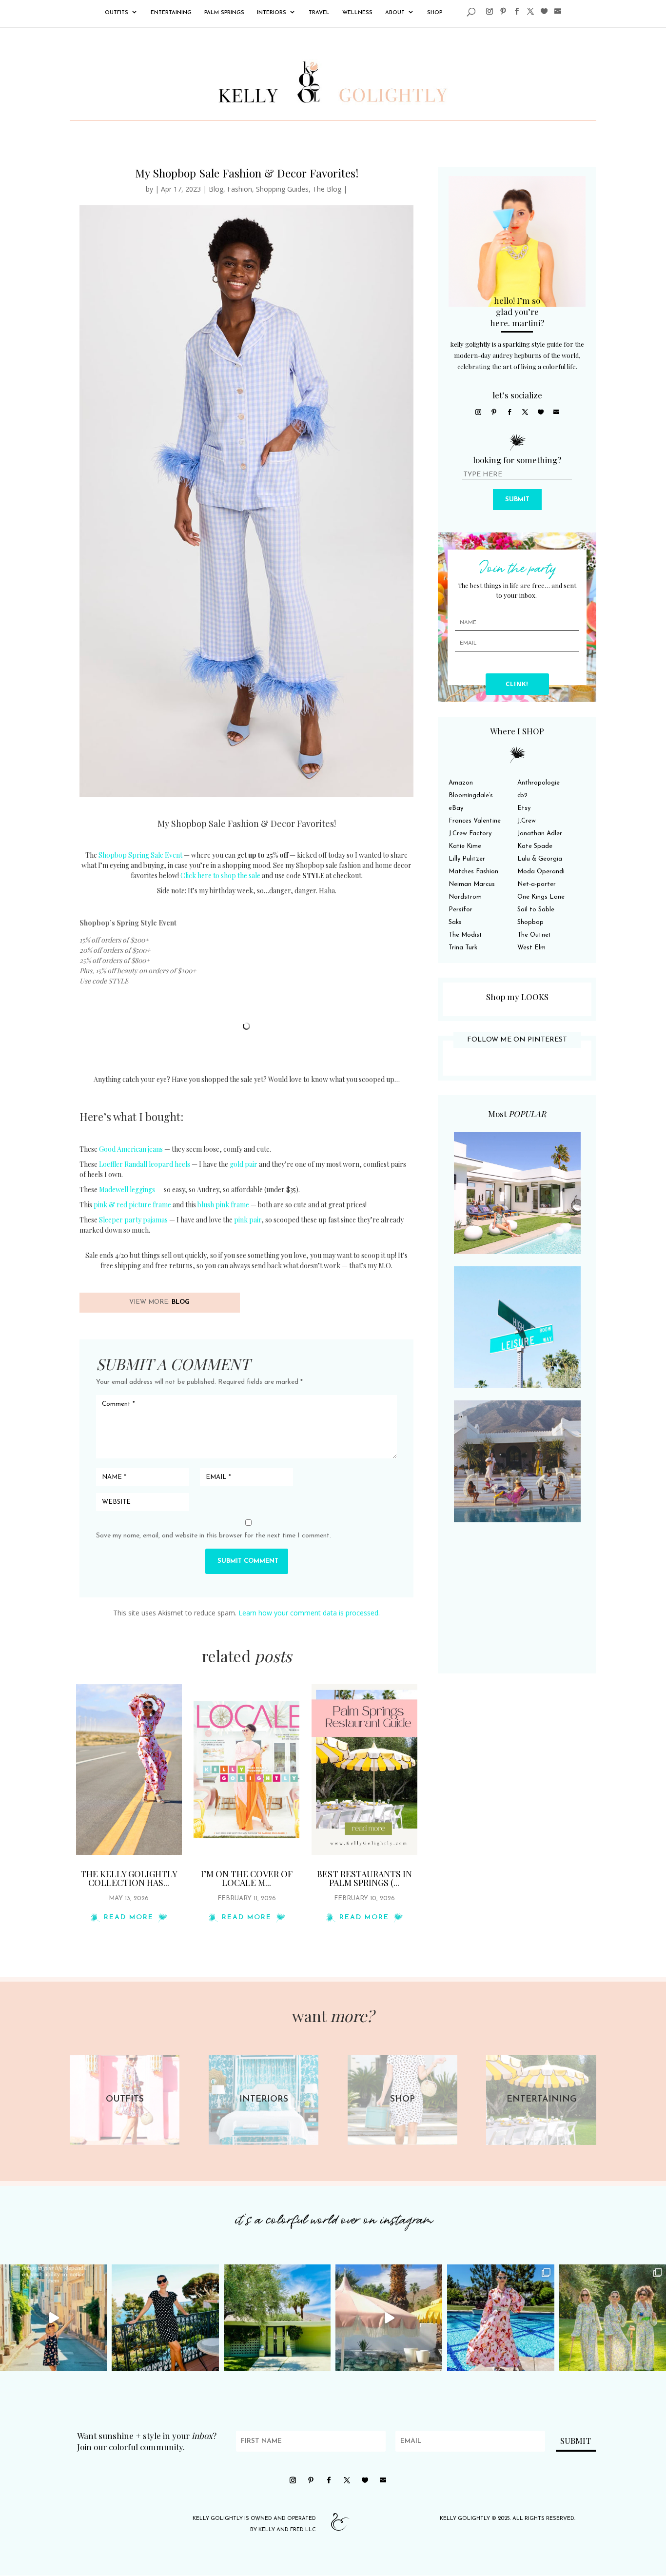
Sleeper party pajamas (133, 1220)
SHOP (435, 13)
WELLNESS (357, 13)
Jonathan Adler (540, 834)
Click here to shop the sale (220, 875)
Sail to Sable (536, 910)
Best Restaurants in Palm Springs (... (364, 1878)
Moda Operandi (541, 872)
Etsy (524, 808)
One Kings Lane (541, 897)
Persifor (460, 910)
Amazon (461, 783)
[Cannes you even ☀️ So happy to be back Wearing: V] (165, 2318)
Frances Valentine (475, 821)
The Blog (327, 189)
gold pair (244, 1164)
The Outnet (534, 935)
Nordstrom (465, 897)
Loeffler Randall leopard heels (145, 1164)
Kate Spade (535, 846)
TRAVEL (319, 13)
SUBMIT (517, 500)
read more (129, 1917)
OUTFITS (117, 13)
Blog (216, 189)
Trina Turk (463, 948)
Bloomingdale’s (471, 796)
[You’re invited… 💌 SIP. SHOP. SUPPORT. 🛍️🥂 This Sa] (613, 2318)
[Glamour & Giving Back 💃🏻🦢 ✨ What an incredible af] (500, 2318)
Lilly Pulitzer (467, 859)
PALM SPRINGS (224, 13)
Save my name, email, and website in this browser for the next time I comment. (214, 1536)
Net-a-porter (537, 884)
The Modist (465, 935)
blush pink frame (223, 1205)
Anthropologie (539, 783)
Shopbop (530, 922)
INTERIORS (272, 13)
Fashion (240, 189)
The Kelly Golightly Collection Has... (129, 1878)
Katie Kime (465, 846)
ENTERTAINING (171, 13)
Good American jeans (131, 1149)
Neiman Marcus (472, 884)
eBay (456, 808)
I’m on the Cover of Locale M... (247, 1878)
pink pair (248, 1220)
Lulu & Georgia (540, 859)
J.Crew (527, 821)
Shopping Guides (282, 189)
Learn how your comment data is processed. (309, 1613)
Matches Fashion (473, 872)
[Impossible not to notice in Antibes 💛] (53, 2318)
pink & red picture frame (132, 1205)
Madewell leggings (127, 1190)
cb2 (522, 796)
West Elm (531, 948)
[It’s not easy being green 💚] (277, 2318)
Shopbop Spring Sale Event (140, 855)
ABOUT (395, 13)
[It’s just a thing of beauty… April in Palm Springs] (389, 2318)
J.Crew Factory (470, 834)
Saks (455, 922)
